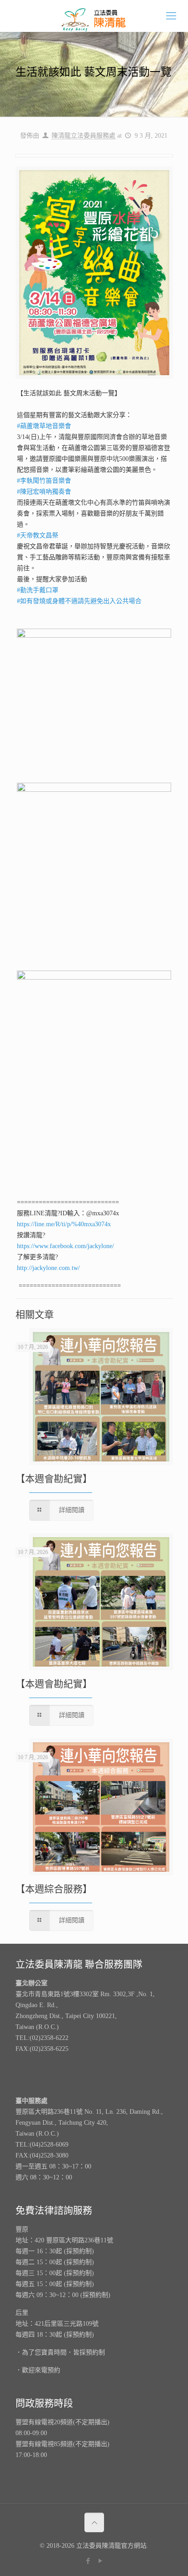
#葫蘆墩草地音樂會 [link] (44, 426)
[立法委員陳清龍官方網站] (94, 16)
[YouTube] (100, 2561)
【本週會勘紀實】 (54, 1479)
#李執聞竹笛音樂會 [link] (44, 481)
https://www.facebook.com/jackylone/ (65, 1246)
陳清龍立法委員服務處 (84, 136)
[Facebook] (88, 2561)
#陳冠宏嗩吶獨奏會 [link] (44, 492)
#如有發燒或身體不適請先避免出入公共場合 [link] (79, 601)
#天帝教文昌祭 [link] (38, 535)
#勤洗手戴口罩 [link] (38, 590)
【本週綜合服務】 (54, 1889)
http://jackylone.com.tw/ (48, 1268)
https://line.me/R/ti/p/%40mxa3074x (64, 1224)
